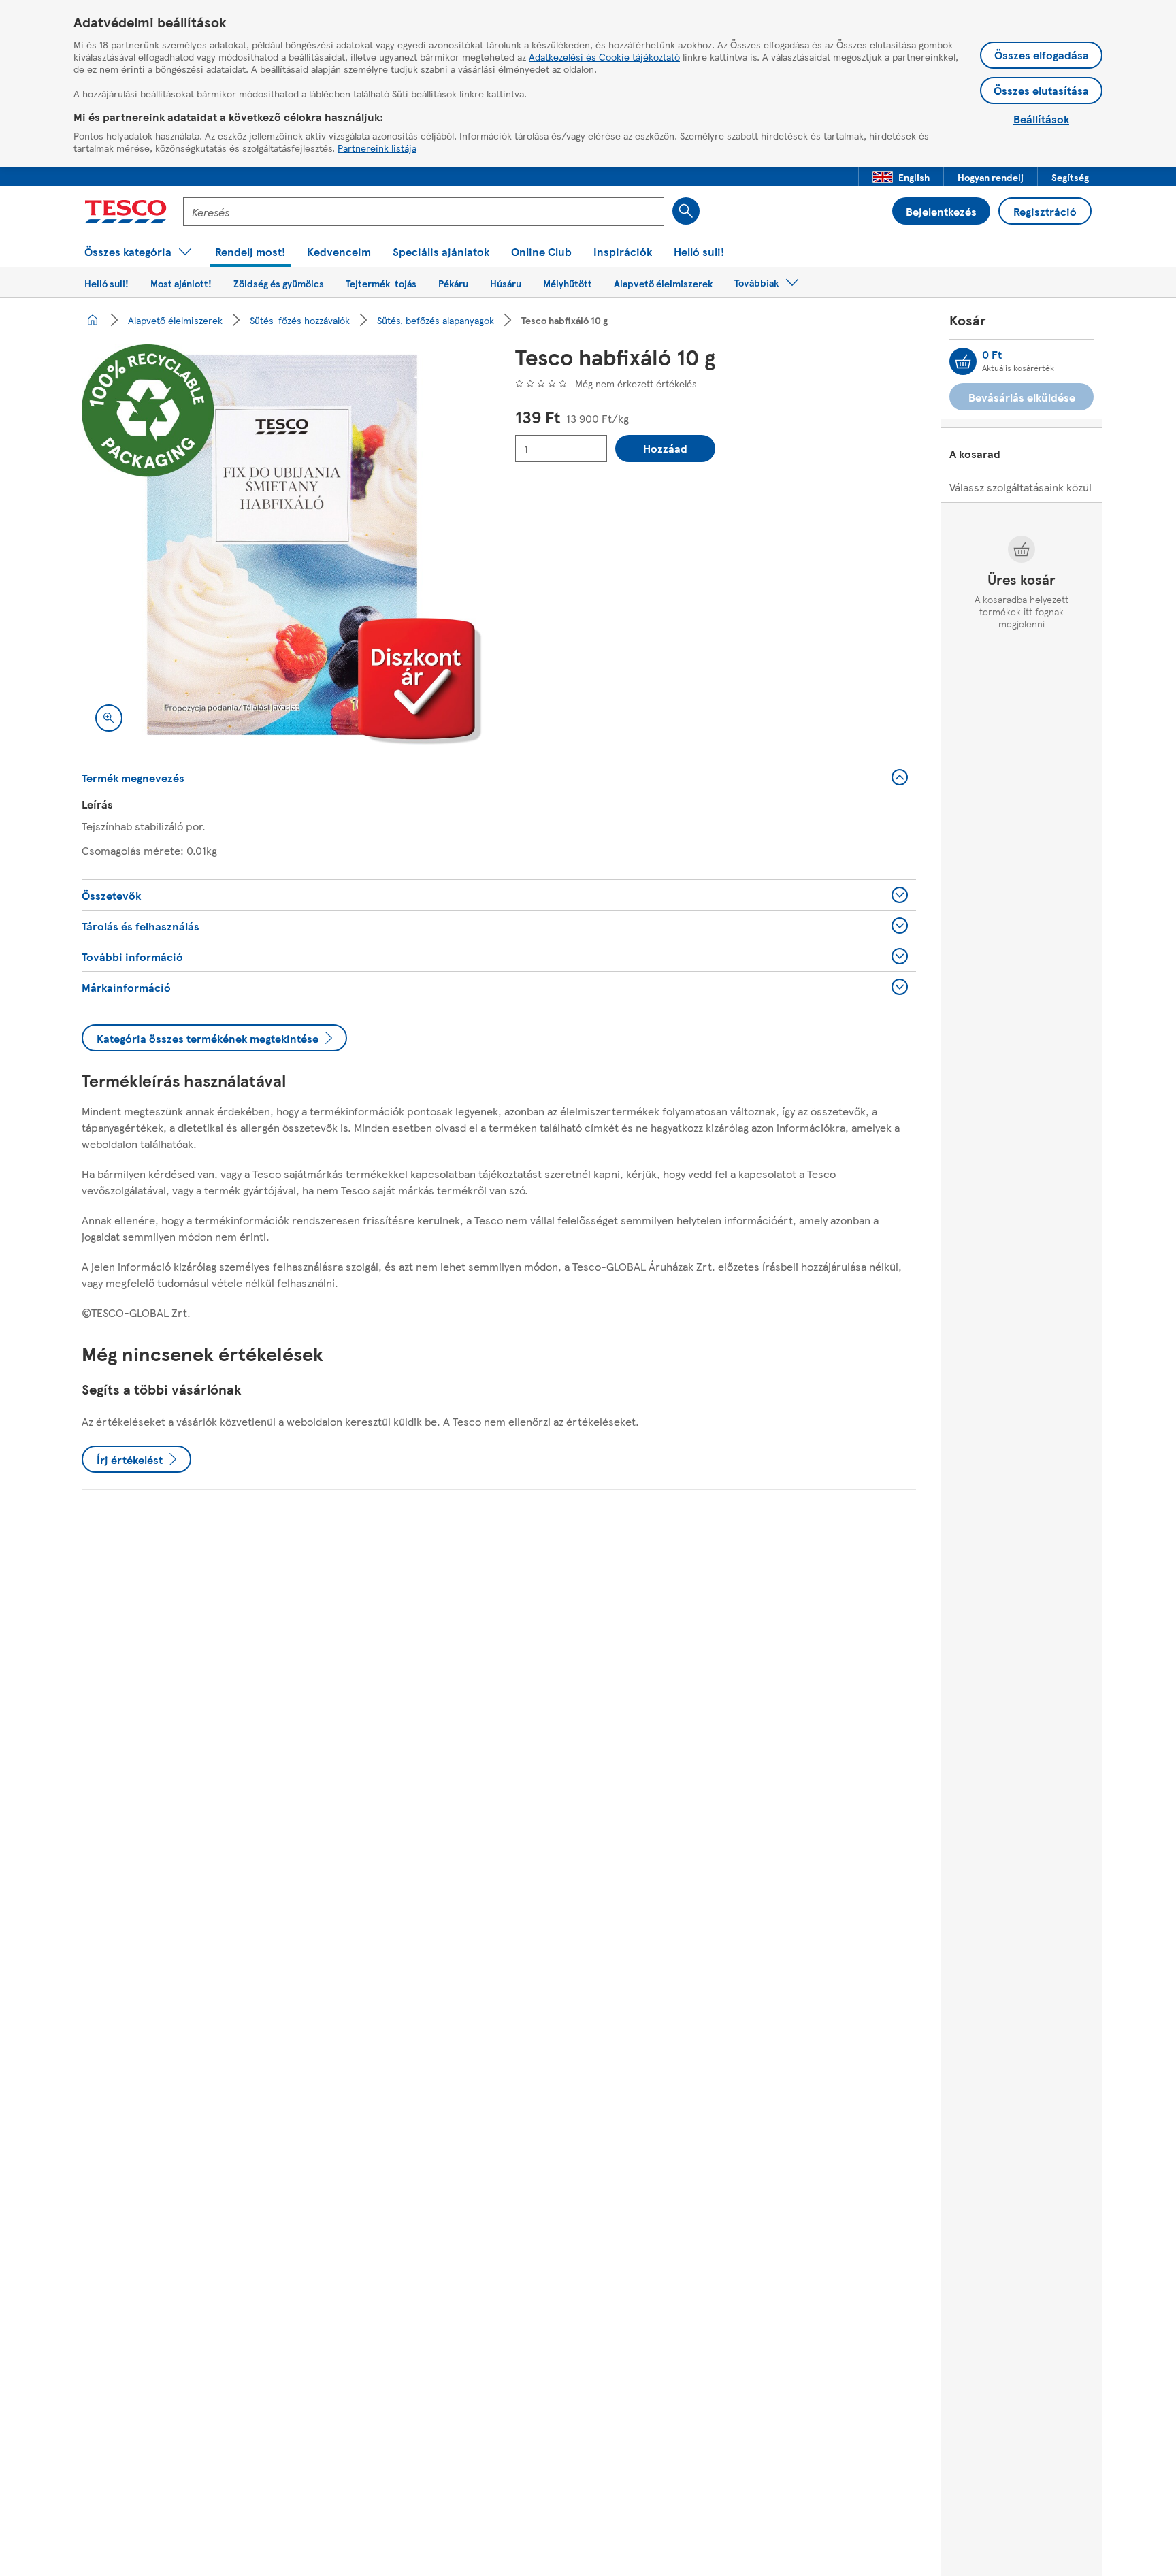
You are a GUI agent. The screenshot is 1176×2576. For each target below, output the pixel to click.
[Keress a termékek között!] (686, 211)
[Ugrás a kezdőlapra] (126, 212)
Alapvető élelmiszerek (175, 320)
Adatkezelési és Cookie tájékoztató (604, 56)
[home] (93, 320)
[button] (901, 177)
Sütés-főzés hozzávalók (300, 320)
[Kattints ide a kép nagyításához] (109, 718)
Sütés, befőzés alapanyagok (436, 320)
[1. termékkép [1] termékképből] (282, 545)
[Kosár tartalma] (963, 361)
